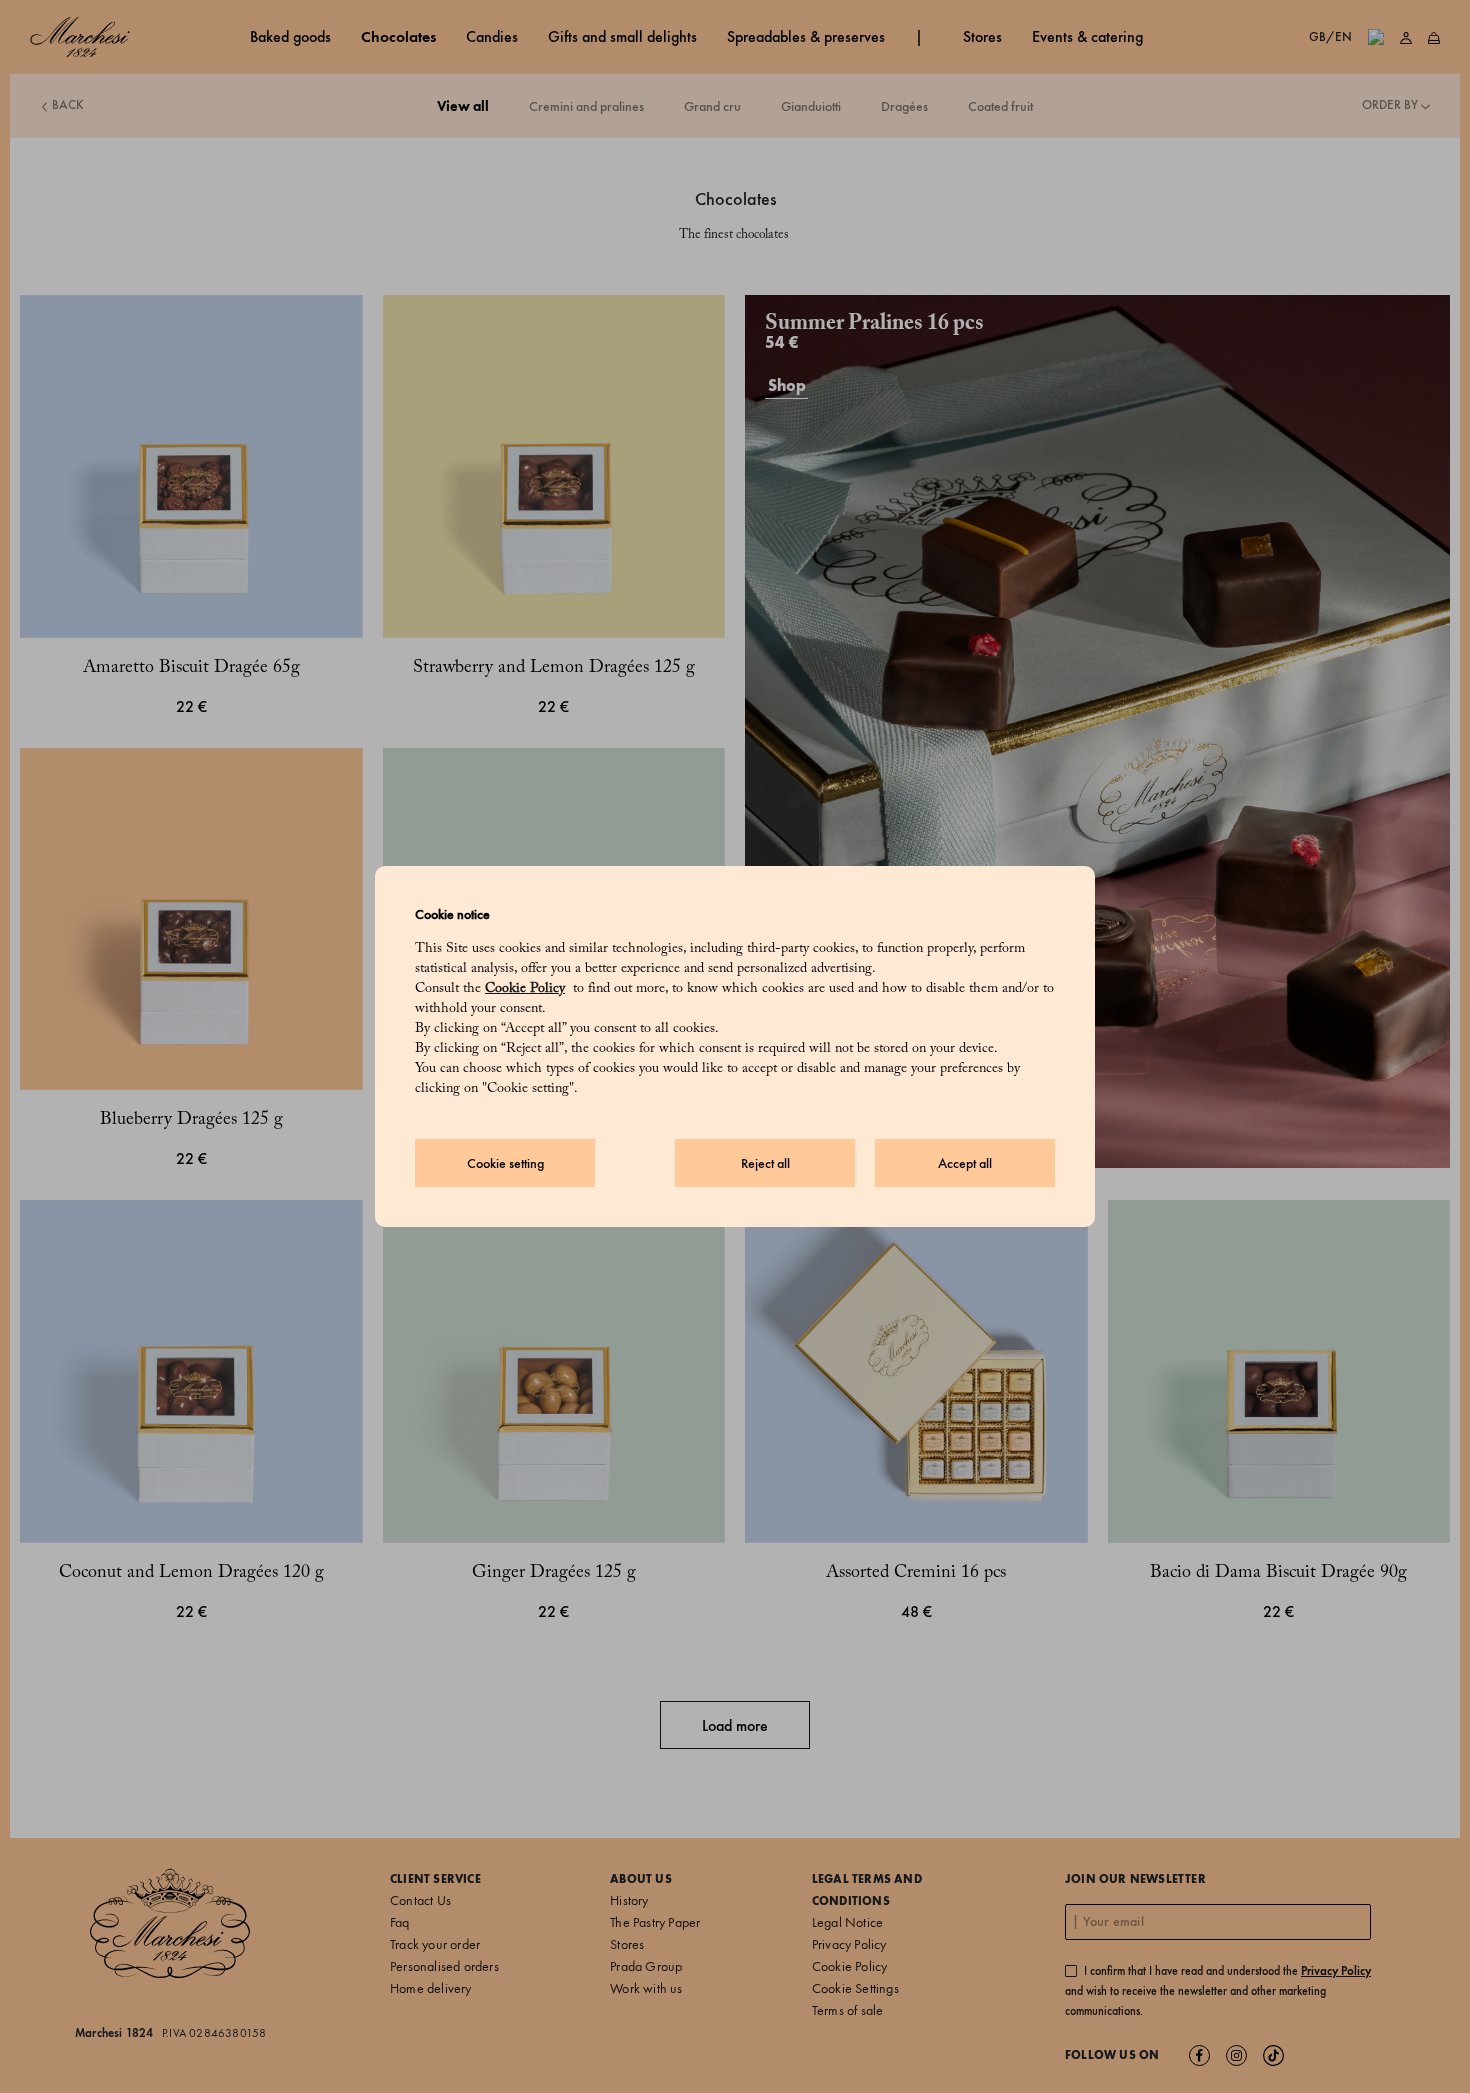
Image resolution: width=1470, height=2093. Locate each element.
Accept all (965, 1163)
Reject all (765, 1163)
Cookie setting (505, 1163)
